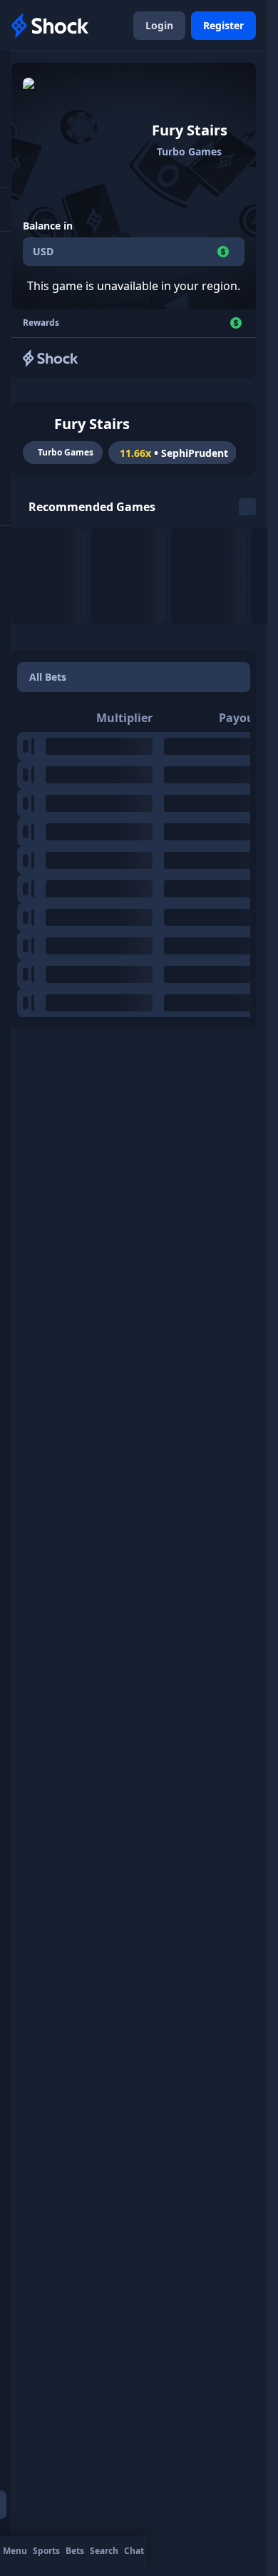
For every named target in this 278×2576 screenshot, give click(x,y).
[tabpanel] (134, 860)
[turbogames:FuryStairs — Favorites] (37, 424)
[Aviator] (48, 576)
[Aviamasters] (128, 576)
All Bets (48, 677)
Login (159, 25)
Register (223, 25)
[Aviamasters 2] (208, 576)
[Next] (247, 507)
